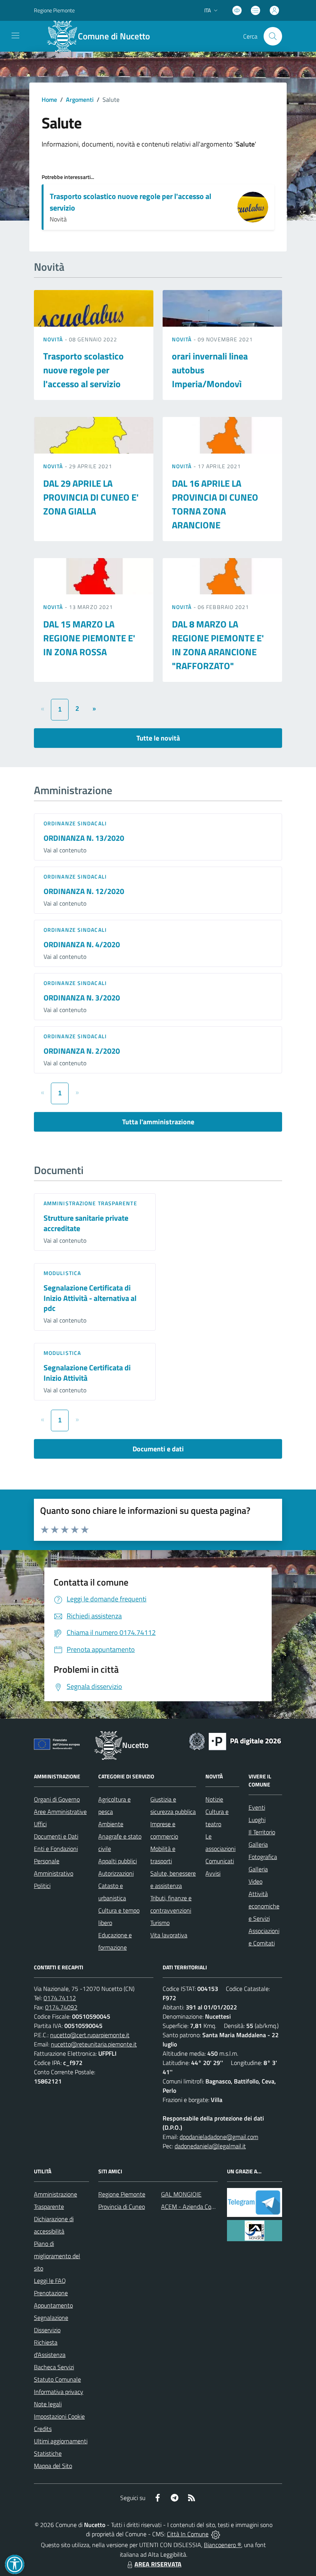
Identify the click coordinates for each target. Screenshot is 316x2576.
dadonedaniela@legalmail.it (210, 2146)
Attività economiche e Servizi (264, 1906)
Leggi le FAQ (50, 2281)
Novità (54, 339)
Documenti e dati (158, 1449)
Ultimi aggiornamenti (61, 2441)
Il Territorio (262, 1832)
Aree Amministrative (60, 1812)
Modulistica (62, 1273)
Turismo (160, 1923)
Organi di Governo (57, 1799)
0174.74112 (60, 1998)
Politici (42, 1886)
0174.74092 (61, 2007)
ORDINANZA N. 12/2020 (84, 891)
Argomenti (80, 100)
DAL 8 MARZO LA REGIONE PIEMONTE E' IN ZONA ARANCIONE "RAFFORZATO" (218, 645)
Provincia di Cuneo (122, 2207)
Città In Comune (188, 2534)
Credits (43, 2429)
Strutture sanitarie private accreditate (86, 1223)
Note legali (48, 2404)
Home (49, 100)
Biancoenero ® (223, 2545)
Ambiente (111, 1824)
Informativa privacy (59, 2392)
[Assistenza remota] (216, 2534)
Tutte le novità (158, 738)
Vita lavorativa (169, 1935)
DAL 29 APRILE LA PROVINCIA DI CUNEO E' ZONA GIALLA (91, 497)
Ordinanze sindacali (75, 823)
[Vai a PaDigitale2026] (235, 1741)
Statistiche (48, 2453)
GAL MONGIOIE (181, 2194)
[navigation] (15, 35)
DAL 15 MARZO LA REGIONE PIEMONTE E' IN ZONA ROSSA (89, 638)
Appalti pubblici (118, 1861)
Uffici (40, 1824)
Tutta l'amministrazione (158, 1122)
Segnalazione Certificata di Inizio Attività (87, 1373)
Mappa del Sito (53, 2466)
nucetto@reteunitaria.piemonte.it (94, 2044)
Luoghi (257, 1820)
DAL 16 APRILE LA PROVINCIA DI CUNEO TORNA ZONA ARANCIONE (215, 504)
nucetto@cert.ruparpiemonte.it (90, 2035)
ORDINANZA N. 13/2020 (84, 838)
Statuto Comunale (57, 2379)
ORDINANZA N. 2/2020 (82, 1051)
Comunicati (220, 1861)
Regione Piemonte (54, 10)
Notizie (214, 1799)
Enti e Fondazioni (56, 1849)
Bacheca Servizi (54, 2367)
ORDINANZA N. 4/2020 (82, 944)
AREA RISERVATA (158, 2564)
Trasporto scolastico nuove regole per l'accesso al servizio (130, 202)
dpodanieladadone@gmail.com (219, 2137)
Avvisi (213, 1873)
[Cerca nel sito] (273, 36)
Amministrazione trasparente (90, 1203)
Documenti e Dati (56, 1836)
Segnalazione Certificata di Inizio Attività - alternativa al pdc (90, 1298)
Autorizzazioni (116, 1873)
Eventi (257, 1807)
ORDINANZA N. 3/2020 (82, 998)
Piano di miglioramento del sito (57, 2256)
